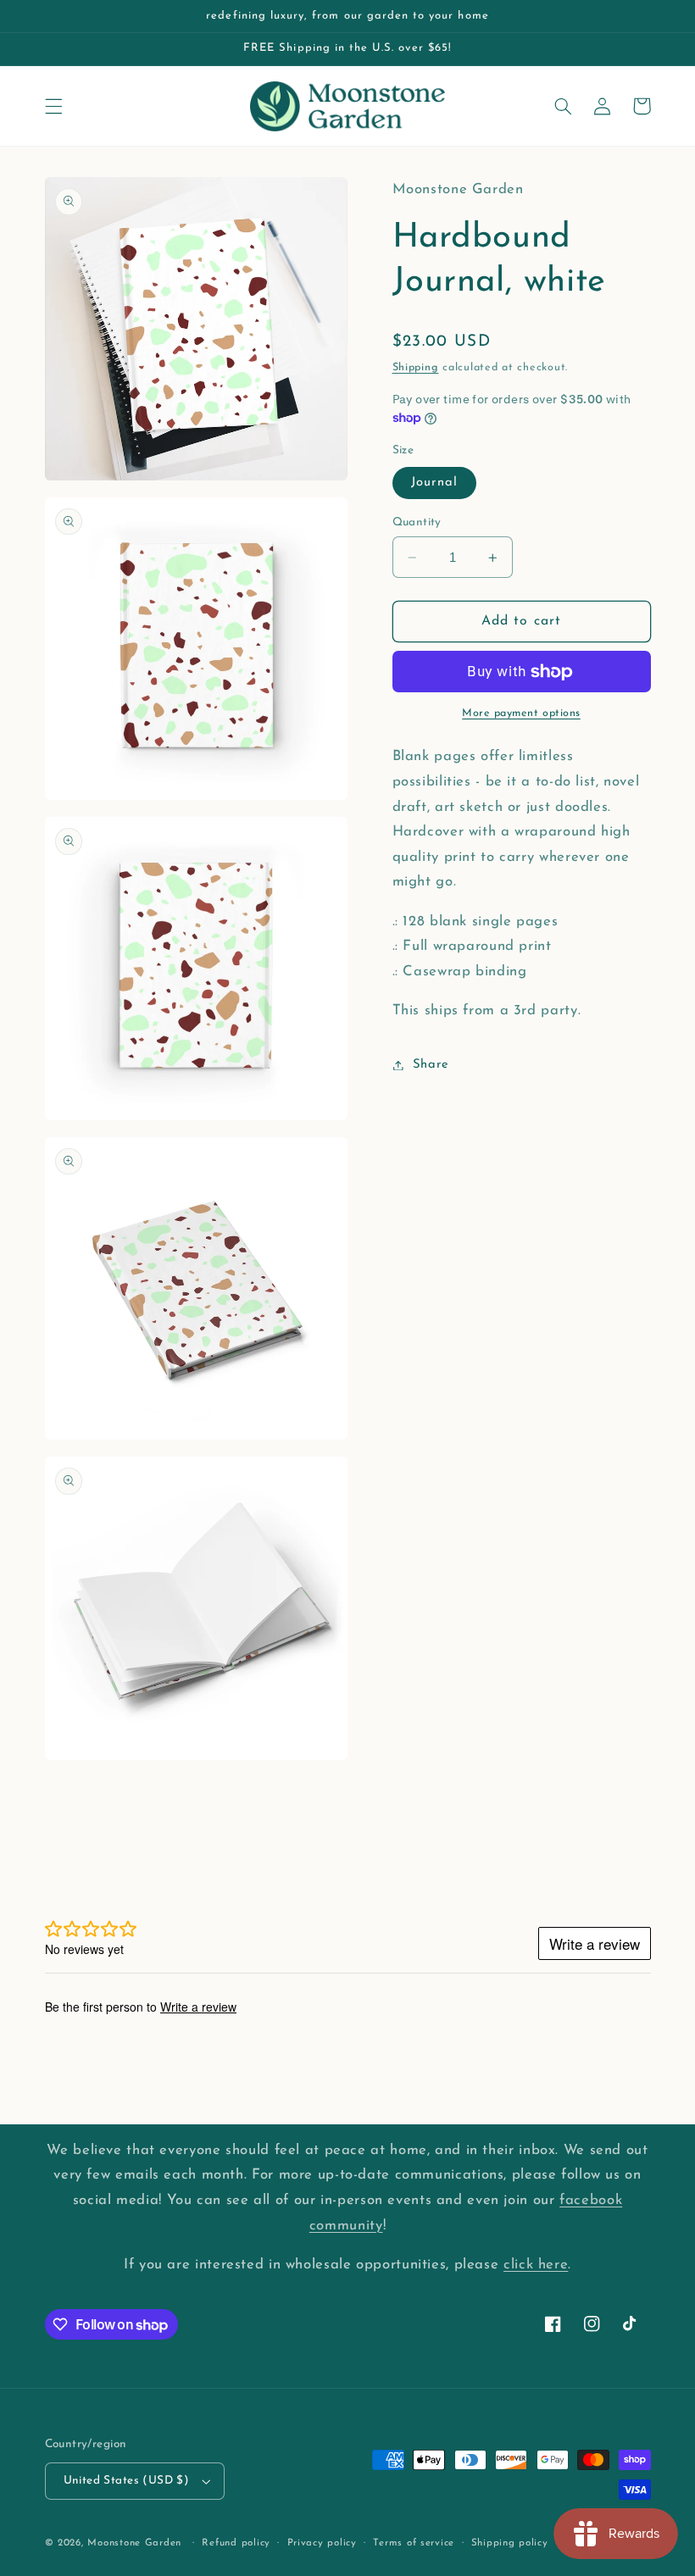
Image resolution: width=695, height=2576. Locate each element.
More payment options (521, 713)
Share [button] (431, 1065)
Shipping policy (510, 2543)
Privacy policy (322, 2543)
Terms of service (414, 2543)
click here (536, 2265)
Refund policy (236, 2543)
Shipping (416, 368)
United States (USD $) (127, 2481)
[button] (53, 106)
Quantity (417, 522)
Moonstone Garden (134, 2543)
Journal (434, 483)
